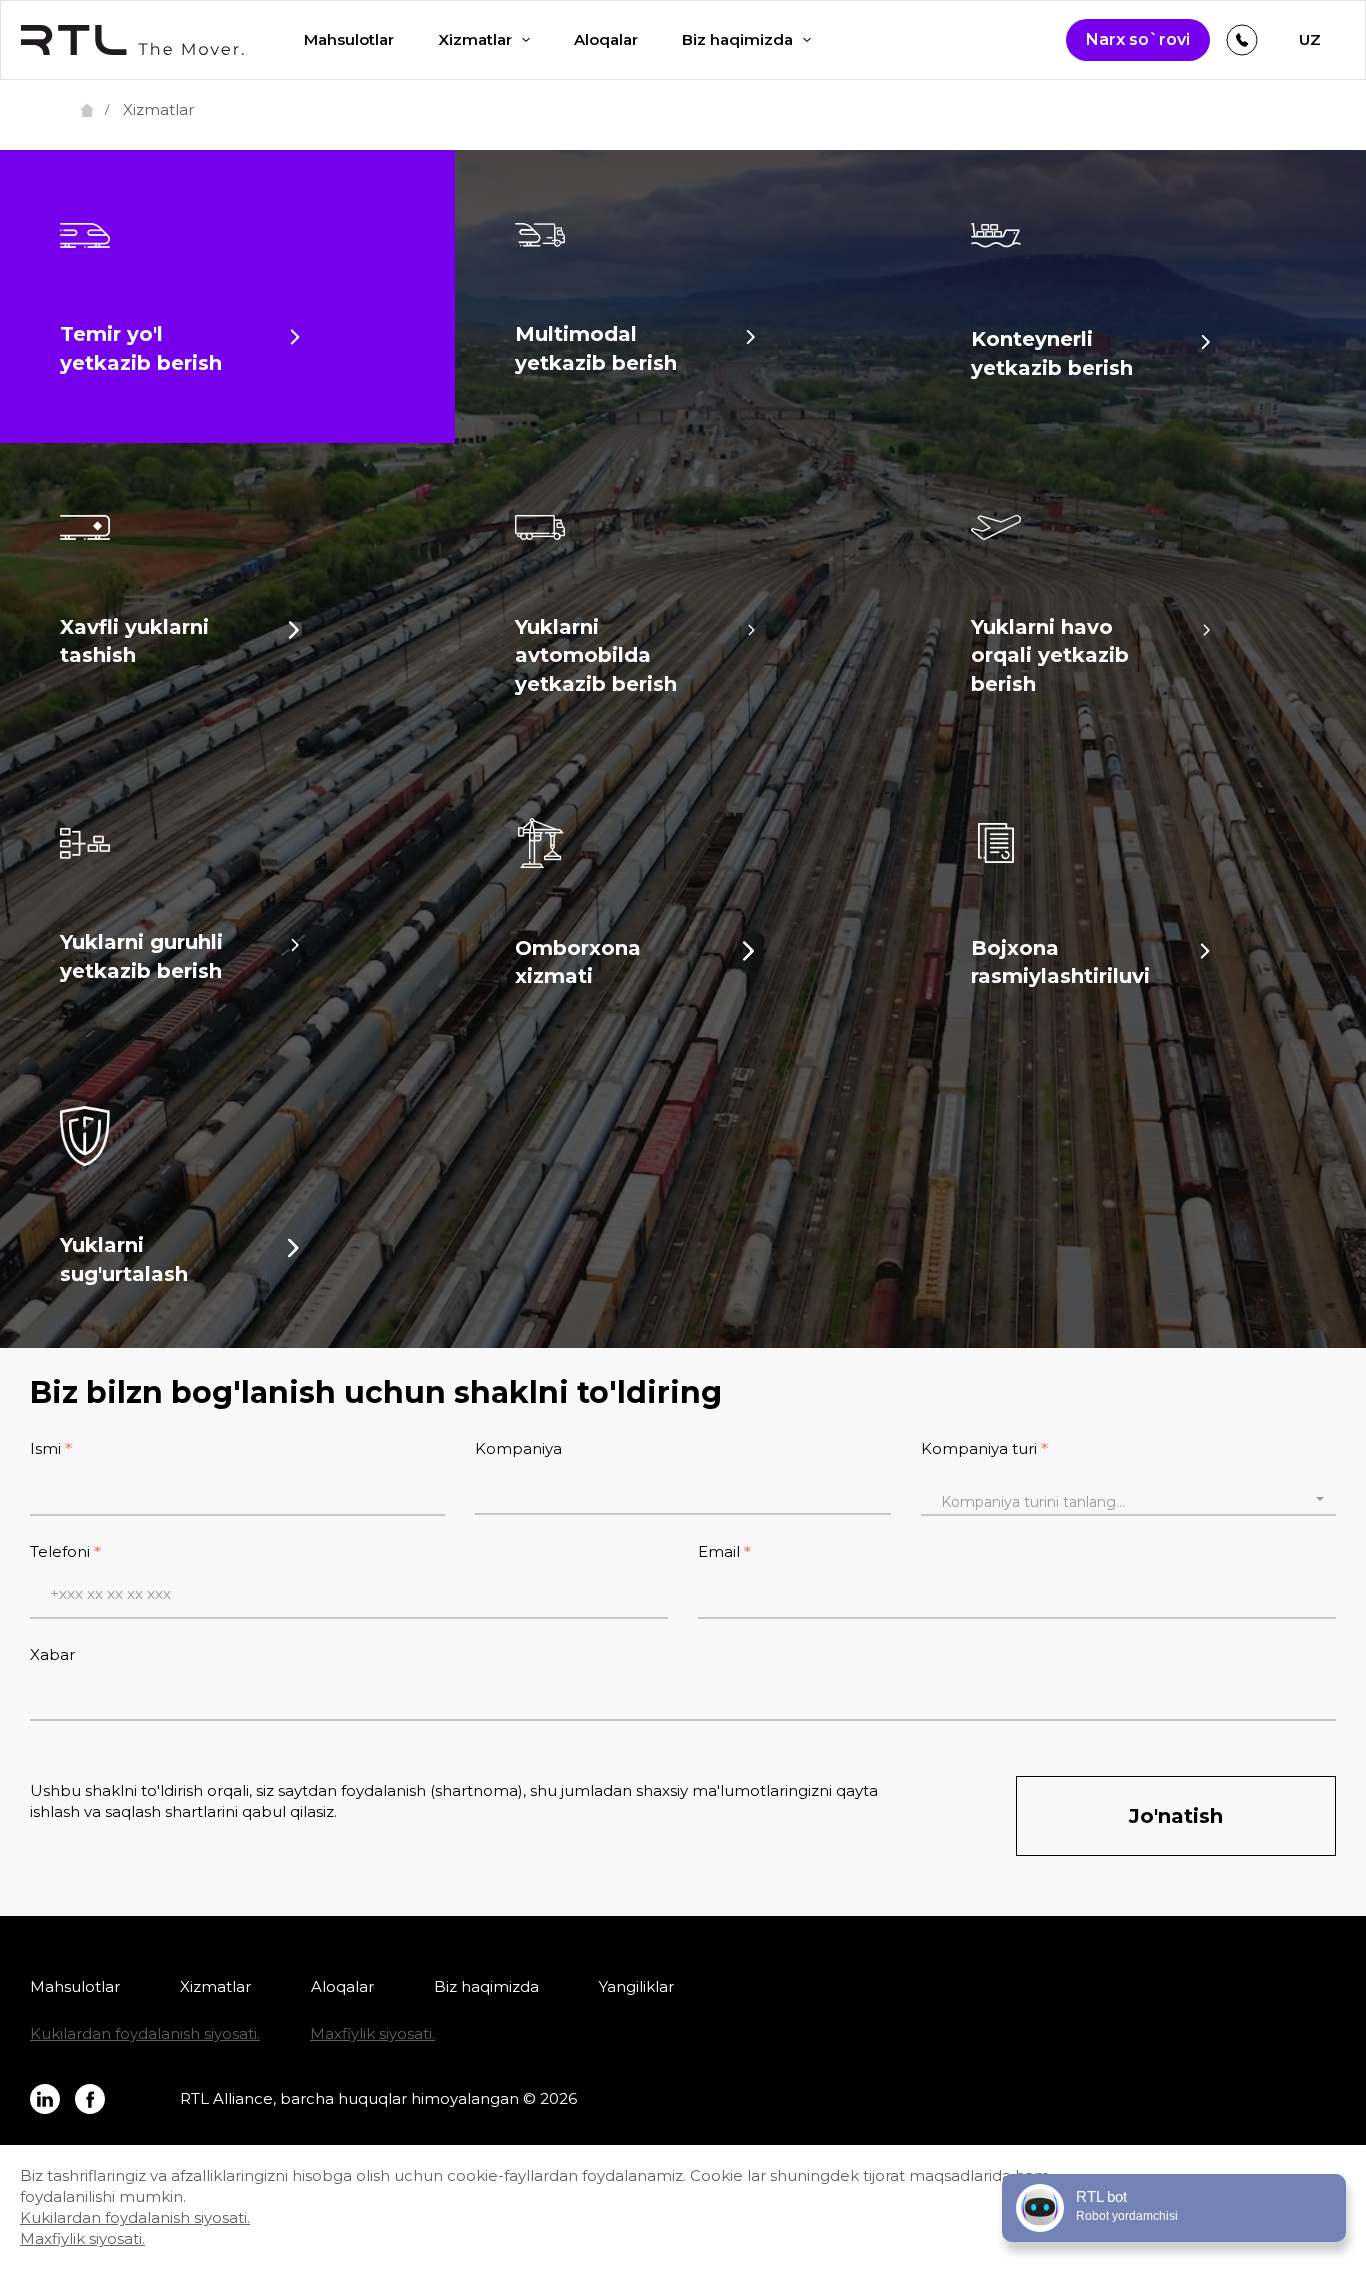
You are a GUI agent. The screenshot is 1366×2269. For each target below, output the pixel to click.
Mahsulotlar (349, 39)
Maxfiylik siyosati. (372, 2033)
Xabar (52, 1654)
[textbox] (1128, 1502)
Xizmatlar (475, 39)
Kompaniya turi (979, 1448)
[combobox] (1128, 1499)
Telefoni (60, 1551)
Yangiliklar (636, 1986)
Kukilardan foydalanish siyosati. (145, 2033)
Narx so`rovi (1138, 39)
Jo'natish (1176, 1816)
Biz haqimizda (737, 39)
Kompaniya (518, 1448)
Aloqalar (606, 39)
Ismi (45, 1448)
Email (719, 1551)
